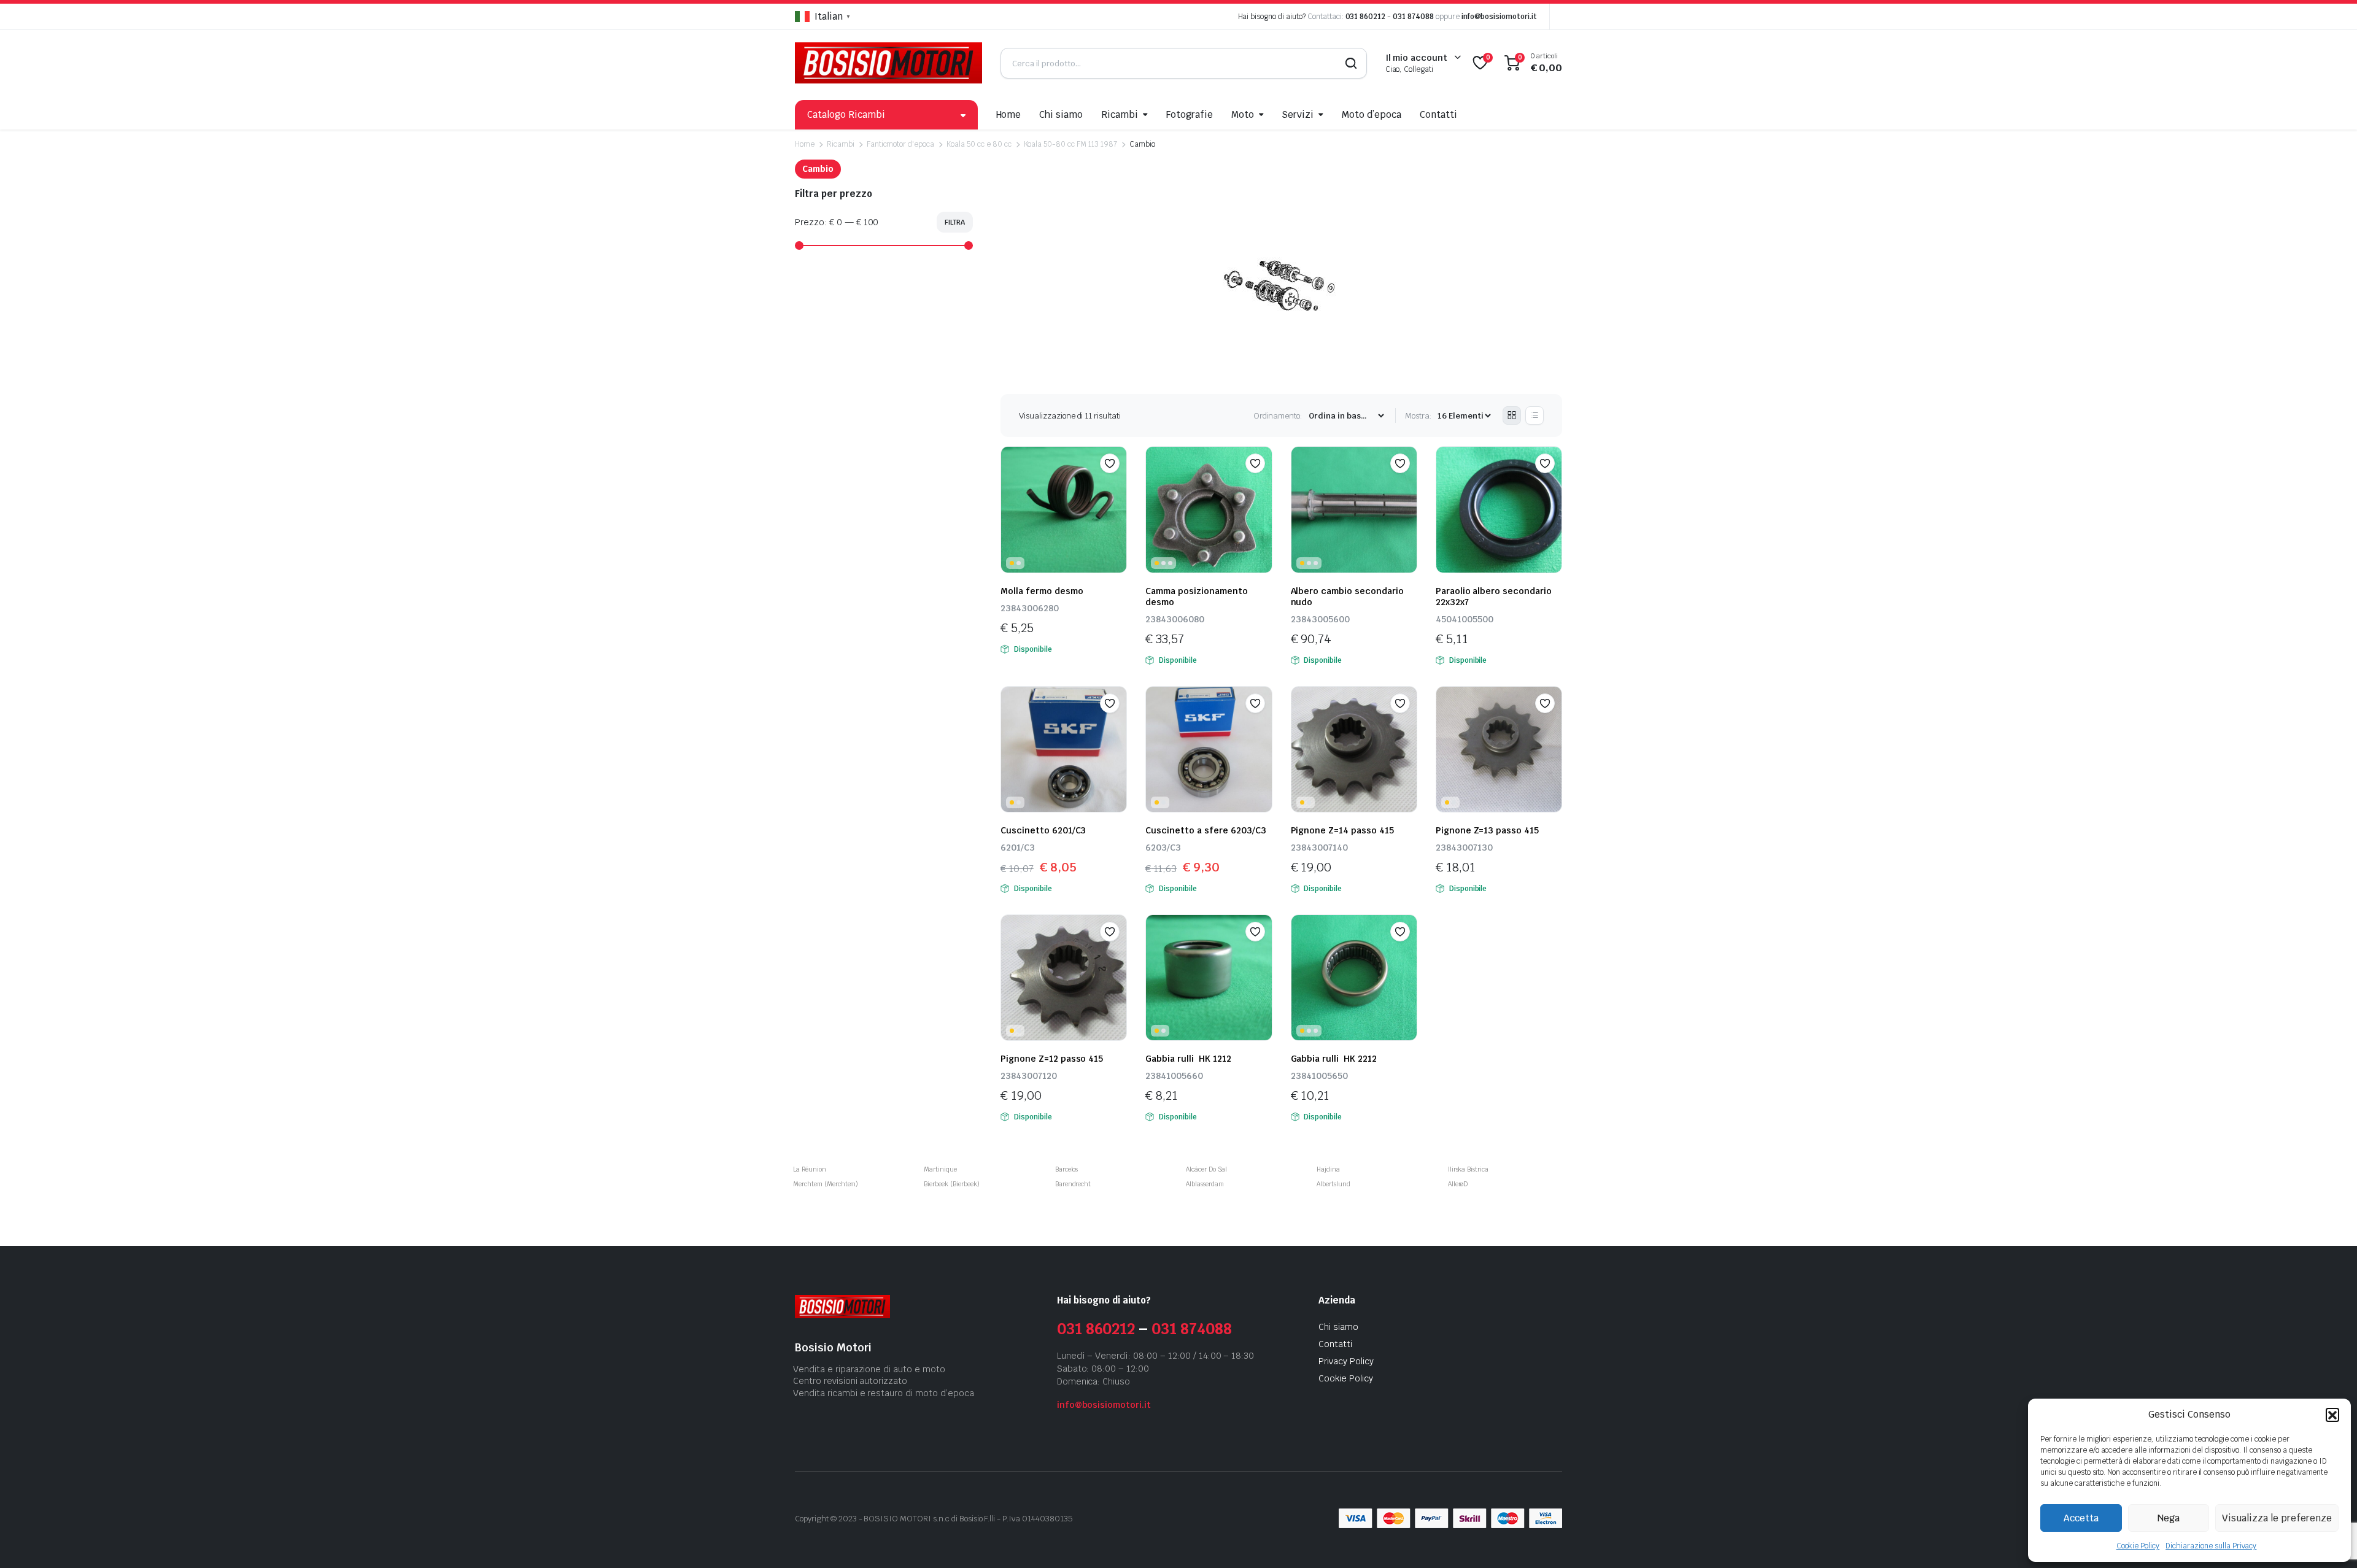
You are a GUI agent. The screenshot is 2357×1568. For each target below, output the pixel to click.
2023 (848, 1519)
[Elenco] (1535, 415)
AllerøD (1458, 1184)
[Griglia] (1512, 415)
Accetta (2081, 1518)
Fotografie (1190, 114)
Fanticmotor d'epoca (900, 144)
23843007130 (1464, 848)
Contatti (1438, 114)
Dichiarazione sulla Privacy (2211, 1546)
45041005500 (1465, 619)
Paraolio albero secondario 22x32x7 (1494, 597)
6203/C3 (1163, 848)
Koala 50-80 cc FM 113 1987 (1070, 144)
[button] (2332, 1415)
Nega (2169, 1518)
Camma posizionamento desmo (1196, 597)
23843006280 (1030, 608)
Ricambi (1120, 114)
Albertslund (1333, 1184)
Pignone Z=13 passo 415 (1487, 830)
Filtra (955, 222)
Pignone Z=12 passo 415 (1052, 1059)
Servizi (1298, 114)
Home (1009, 114)
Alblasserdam (1205, 1184)
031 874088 (1413, 17)
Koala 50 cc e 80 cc (979, 144)
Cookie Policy (2138, 1546)
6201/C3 (1018, 848)
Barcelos (1067, 1169)
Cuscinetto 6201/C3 (1043, 830)
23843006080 (1175, 619)
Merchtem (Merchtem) (826, 1184)
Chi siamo (1061, 114)
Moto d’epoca (1372, 114)
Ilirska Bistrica (1469, 1169)
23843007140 (1319, 848)
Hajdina (1328, 1169)
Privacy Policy (1346, 1361)
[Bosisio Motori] (888, 63)
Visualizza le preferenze (2277, 1518)
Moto (1243, 114)
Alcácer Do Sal (1206, 1169)
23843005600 (1320, 619)
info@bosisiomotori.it (1499, 17)
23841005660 (1174, 1076)
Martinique (940, 1169)
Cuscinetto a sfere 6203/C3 (1208, 830)
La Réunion (810, 1169)
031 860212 (1366, 17)
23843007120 (1029, 1076)
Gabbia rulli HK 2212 (1334, 1059)
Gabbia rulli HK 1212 (1188, 1059)
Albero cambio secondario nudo (1347, 597)
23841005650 (1319, 1076)
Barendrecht (1073, 1184)
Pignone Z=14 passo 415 (1342, 830)
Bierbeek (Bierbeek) (951, 1184)
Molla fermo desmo (1042, 591)
